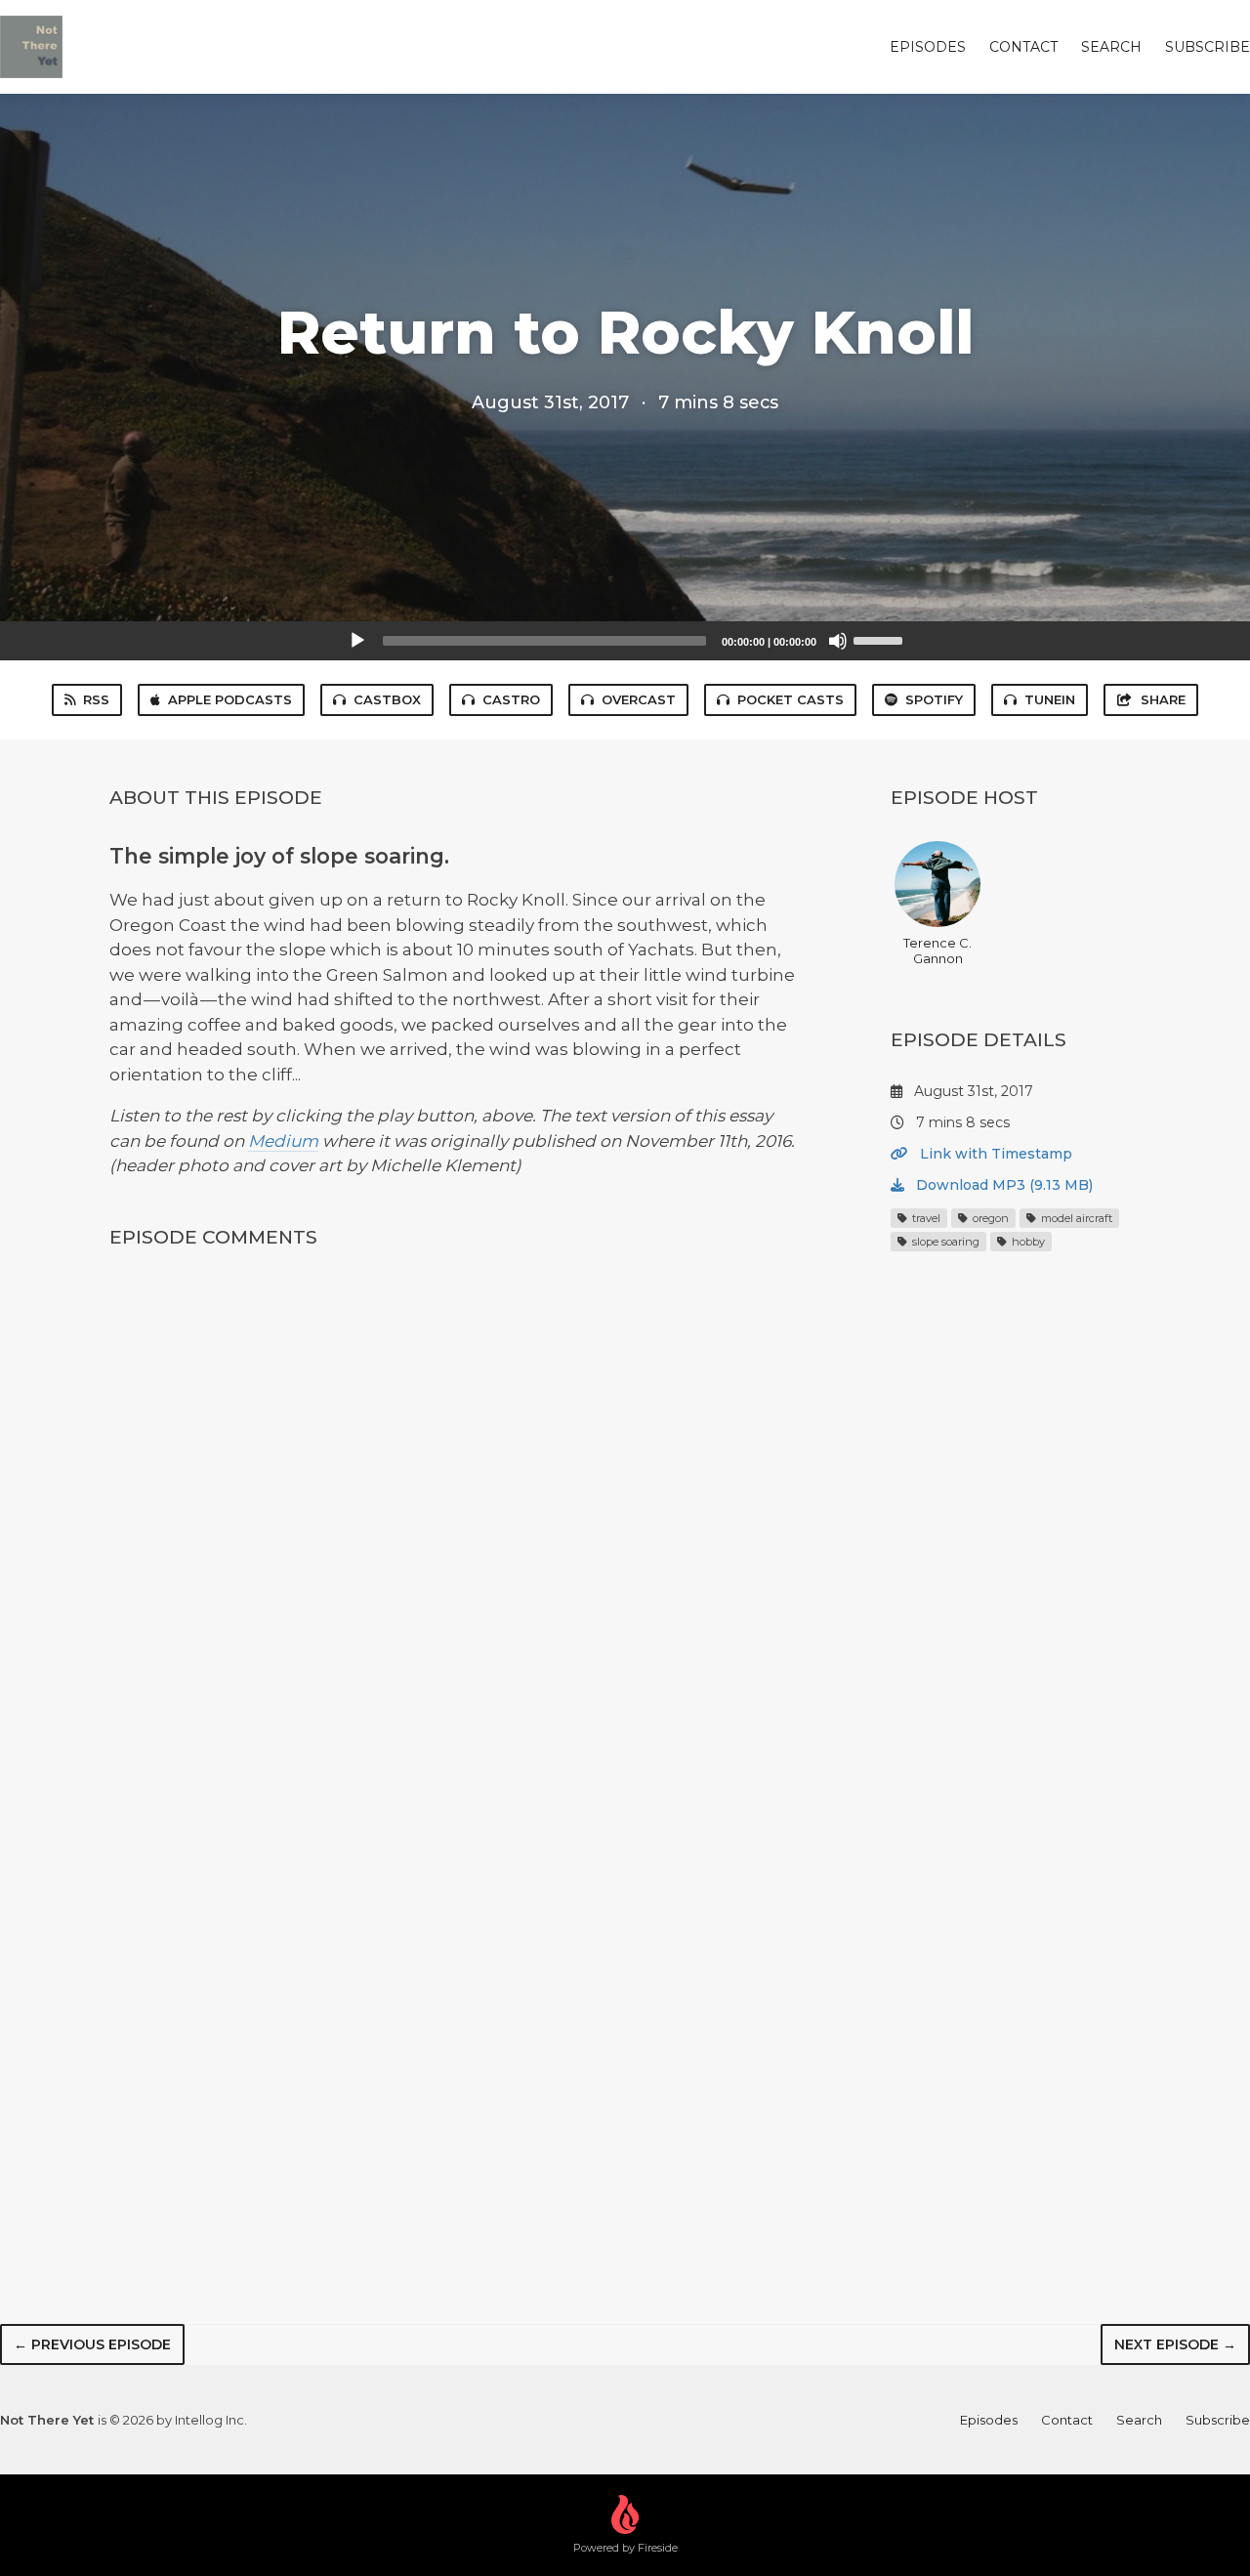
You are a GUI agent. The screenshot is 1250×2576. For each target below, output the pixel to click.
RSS (96, 699)
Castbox (387, 699)
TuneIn (1050, 699)
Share (1163, 699)
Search (1111, 47)
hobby (1027, 1242)
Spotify (934, 699)
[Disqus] (453, 1525)
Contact (1023, 47)
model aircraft (1075, 1218)
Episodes (928, 47)
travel (925, 1218)
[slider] (881, 639)
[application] (625, 641)
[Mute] (838, 641)
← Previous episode (92, 2344)
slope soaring (944, 1242)
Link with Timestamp (994, 1154)
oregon (989, 1218)
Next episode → (1175, 2344)
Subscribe (1208, 47)
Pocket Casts (791, 699)
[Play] (357, 641)
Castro (511, 699)
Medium (283, 1141)
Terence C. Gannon (937, 950)
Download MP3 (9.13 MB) (1002, 1185)
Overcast (639, 699)
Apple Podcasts (230, 699)
